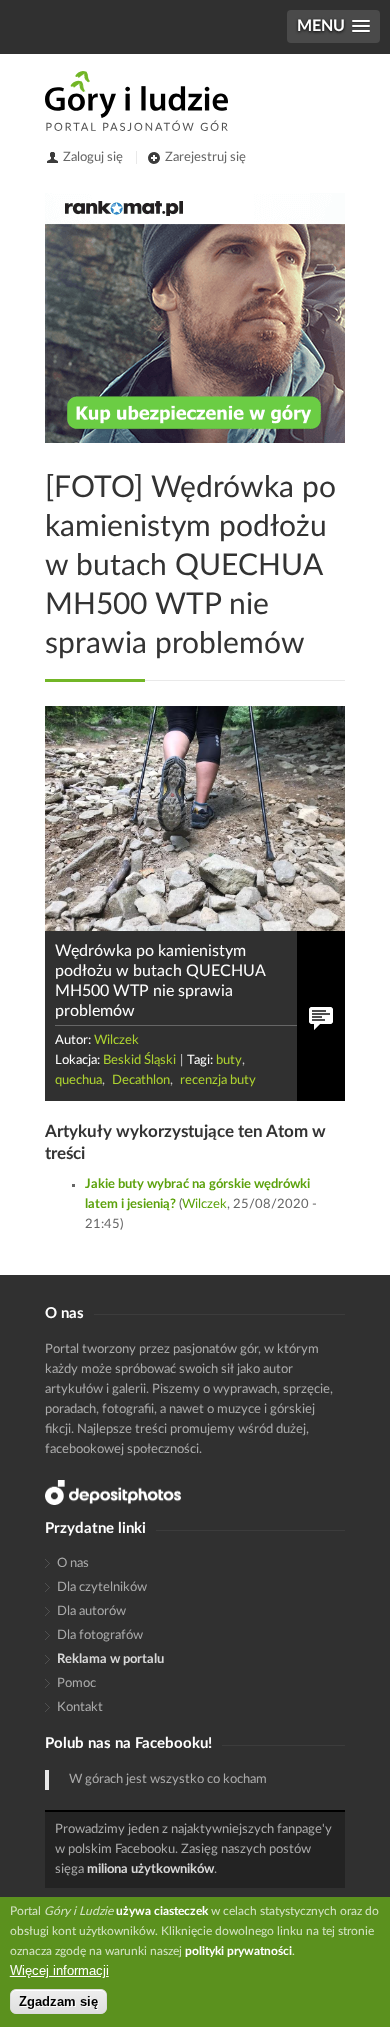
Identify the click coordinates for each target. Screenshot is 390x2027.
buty (229, 1060)
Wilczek (116, 1040)
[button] (333, 26)
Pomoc (76, 1683)
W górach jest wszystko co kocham (168, 1779)
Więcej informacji (59, 1970)
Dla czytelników (102, 1587)
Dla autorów (91, 1611)
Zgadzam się (58, 2001)
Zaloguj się (93, 157)
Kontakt (80, 1707)
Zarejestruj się (205, 157)
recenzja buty (218, 1080)
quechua (78, 1080)
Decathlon (141, 1080)
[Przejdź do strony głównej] (136, 101)
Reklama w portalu (110, 1659)
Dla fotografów (100, 1635)
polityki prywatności (238, 1951)
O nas (73, 1563)
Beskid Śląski (139, 1060)
